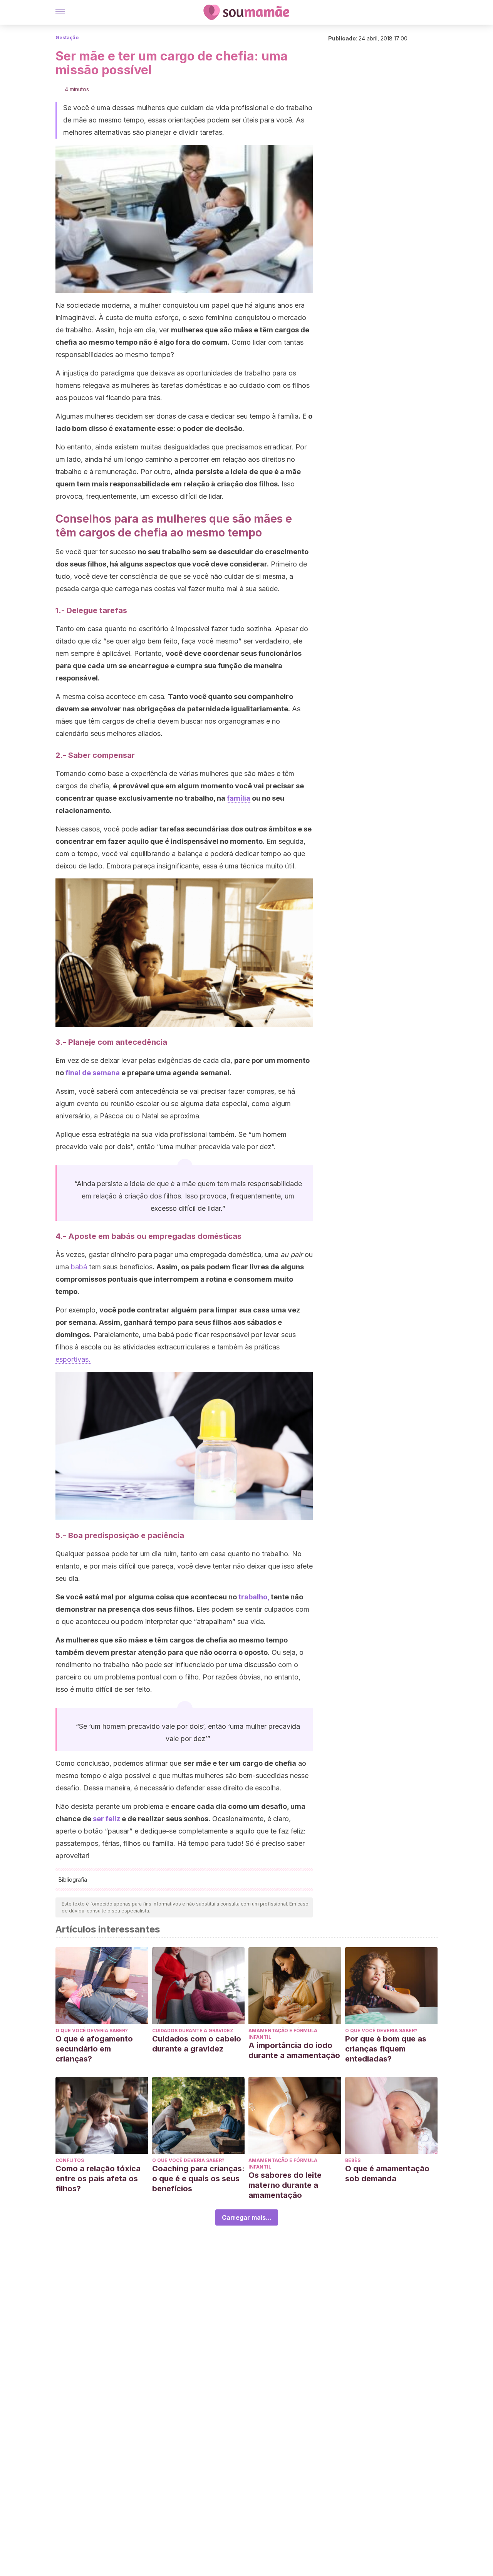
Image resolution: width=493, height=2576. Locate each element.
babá (79, 1267)
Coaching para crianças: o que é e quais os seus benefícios (198, 2179)
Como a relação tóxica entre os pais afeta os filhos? (98, 2179)
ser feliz (106, 1819)
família (239, 798)
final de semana (93, 1073)
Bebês (353, 2160)
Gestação (67, 38)
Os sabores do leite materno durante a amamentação (285, 2185)
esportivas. (73, 1359)
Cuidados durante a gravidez (193, 2030)
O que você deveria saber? (92, 2030)
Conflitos (70, 2160)
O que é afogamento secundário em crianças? (94, 2049)
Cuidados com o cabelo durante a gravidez (197, 2044)
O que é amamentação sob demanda (387, 2174)
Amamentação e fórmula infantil (283, 2034)
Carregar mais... (247, 2217)
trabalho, (254, 1597)
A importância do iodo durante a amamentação (294, 2050)
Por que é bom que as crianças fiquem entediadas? (386, 2049)
